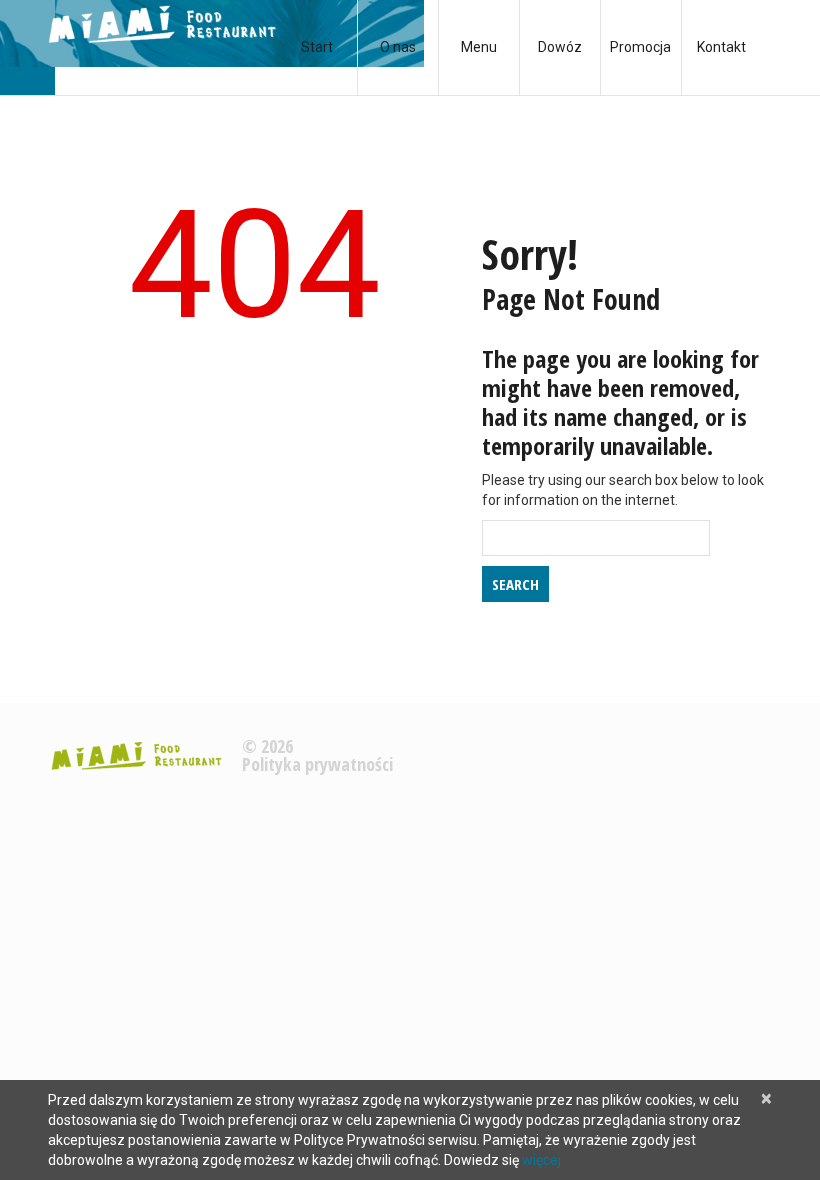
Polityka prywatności (317, 764)
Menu (479, 47)
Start (317, 47)
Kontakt (721, 47)
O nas (398, 47)
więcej (541, 1160)
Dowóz (560, 47)
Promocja (640, 47)
